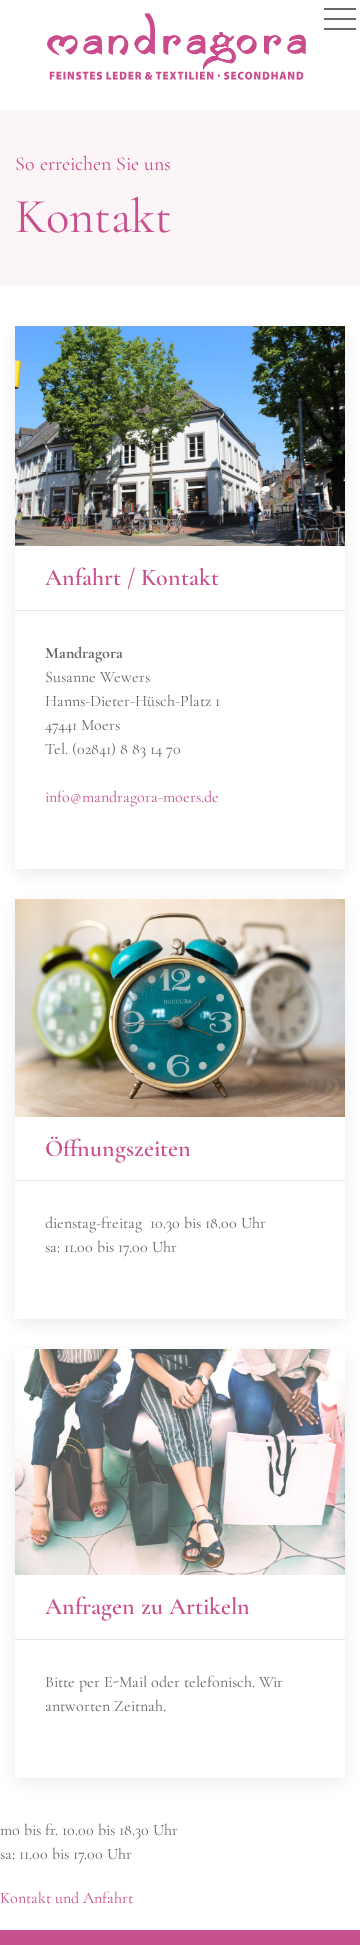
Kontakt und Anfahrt (66, 1898)
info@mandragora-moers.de (132, 797)
